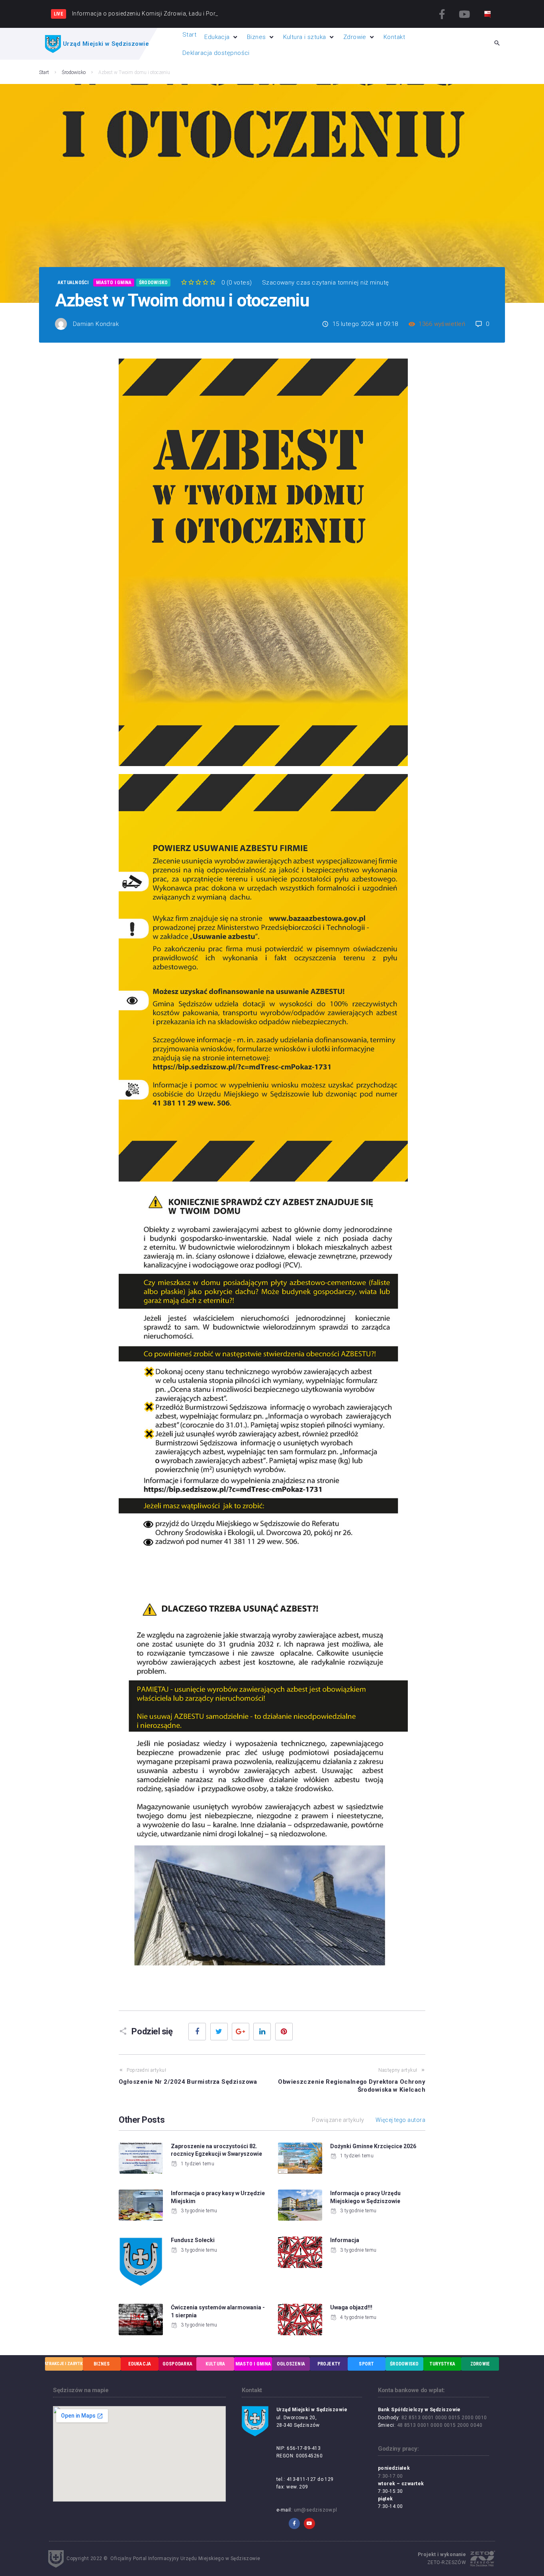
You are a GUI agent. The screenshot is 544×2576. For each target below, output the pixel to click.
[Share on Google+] (241, 2032)
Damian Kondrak (96, 324)
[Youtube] (464, 14)
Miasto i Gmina (114, 283)
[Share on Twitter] (219, 2032)
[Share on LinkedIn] (262, 2032)
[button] (222, 37)
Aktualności (73, 283)
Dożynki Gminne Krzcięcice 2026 (373, 2146)
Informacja (345, 2240)
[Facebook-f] (442, 14)
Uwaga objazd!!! (351, 2307)
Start (44, 72)
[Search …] (497, 44)
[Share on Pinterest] (284, 2032)
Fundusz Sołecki (193, 2240)
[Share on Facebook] (197, 2032)
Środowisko (74, 72)
